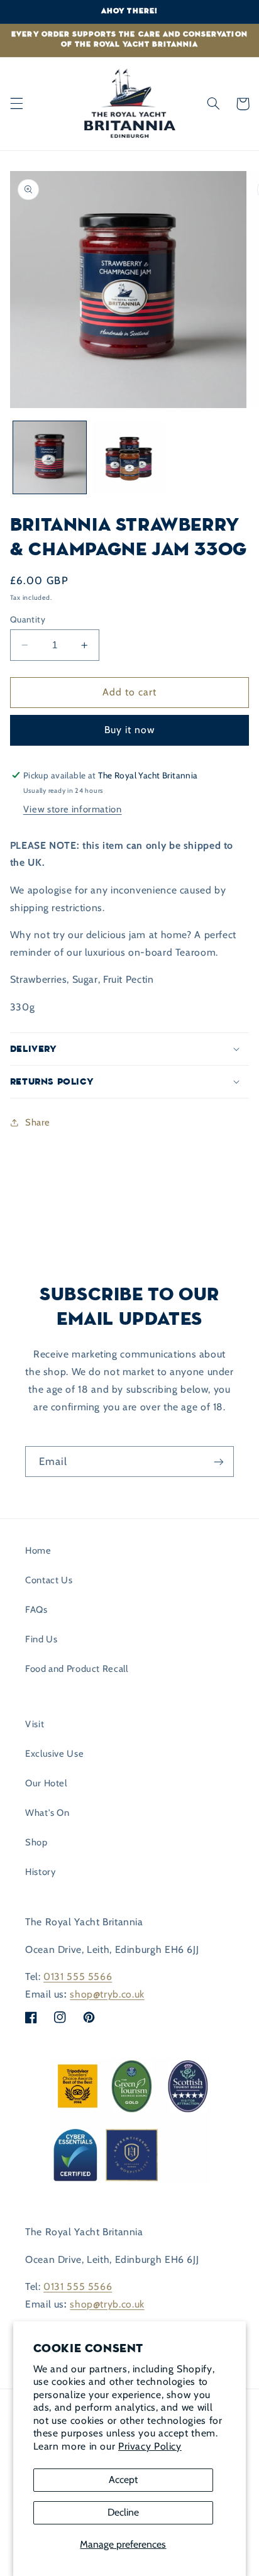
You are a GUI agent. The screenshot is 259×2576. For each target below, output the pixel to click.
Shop (36, 1842)
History (40, 1872)
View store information (73, 809)
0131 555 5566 (78, 1976)
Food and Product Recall (77, 1669)
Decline (123, 2512)
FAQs (36, 1610)
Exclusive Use (54, 1754)
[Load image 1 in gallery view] (50, 458)
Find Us (41, 1639)
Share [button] (38, 1122)
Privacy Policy (150, 2446)
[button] (16, 104)
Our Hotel (46, 1783)
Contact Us (49, 1580)
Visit (35, 1724)
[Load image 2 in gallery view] (129, 458)
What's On (47, 1813)
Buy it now (130, 730)
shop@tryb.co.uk (107, 1994)
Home (38, 1551)
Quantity (28, 619)
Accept (123, 2479)
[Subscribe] (219, 1462)
